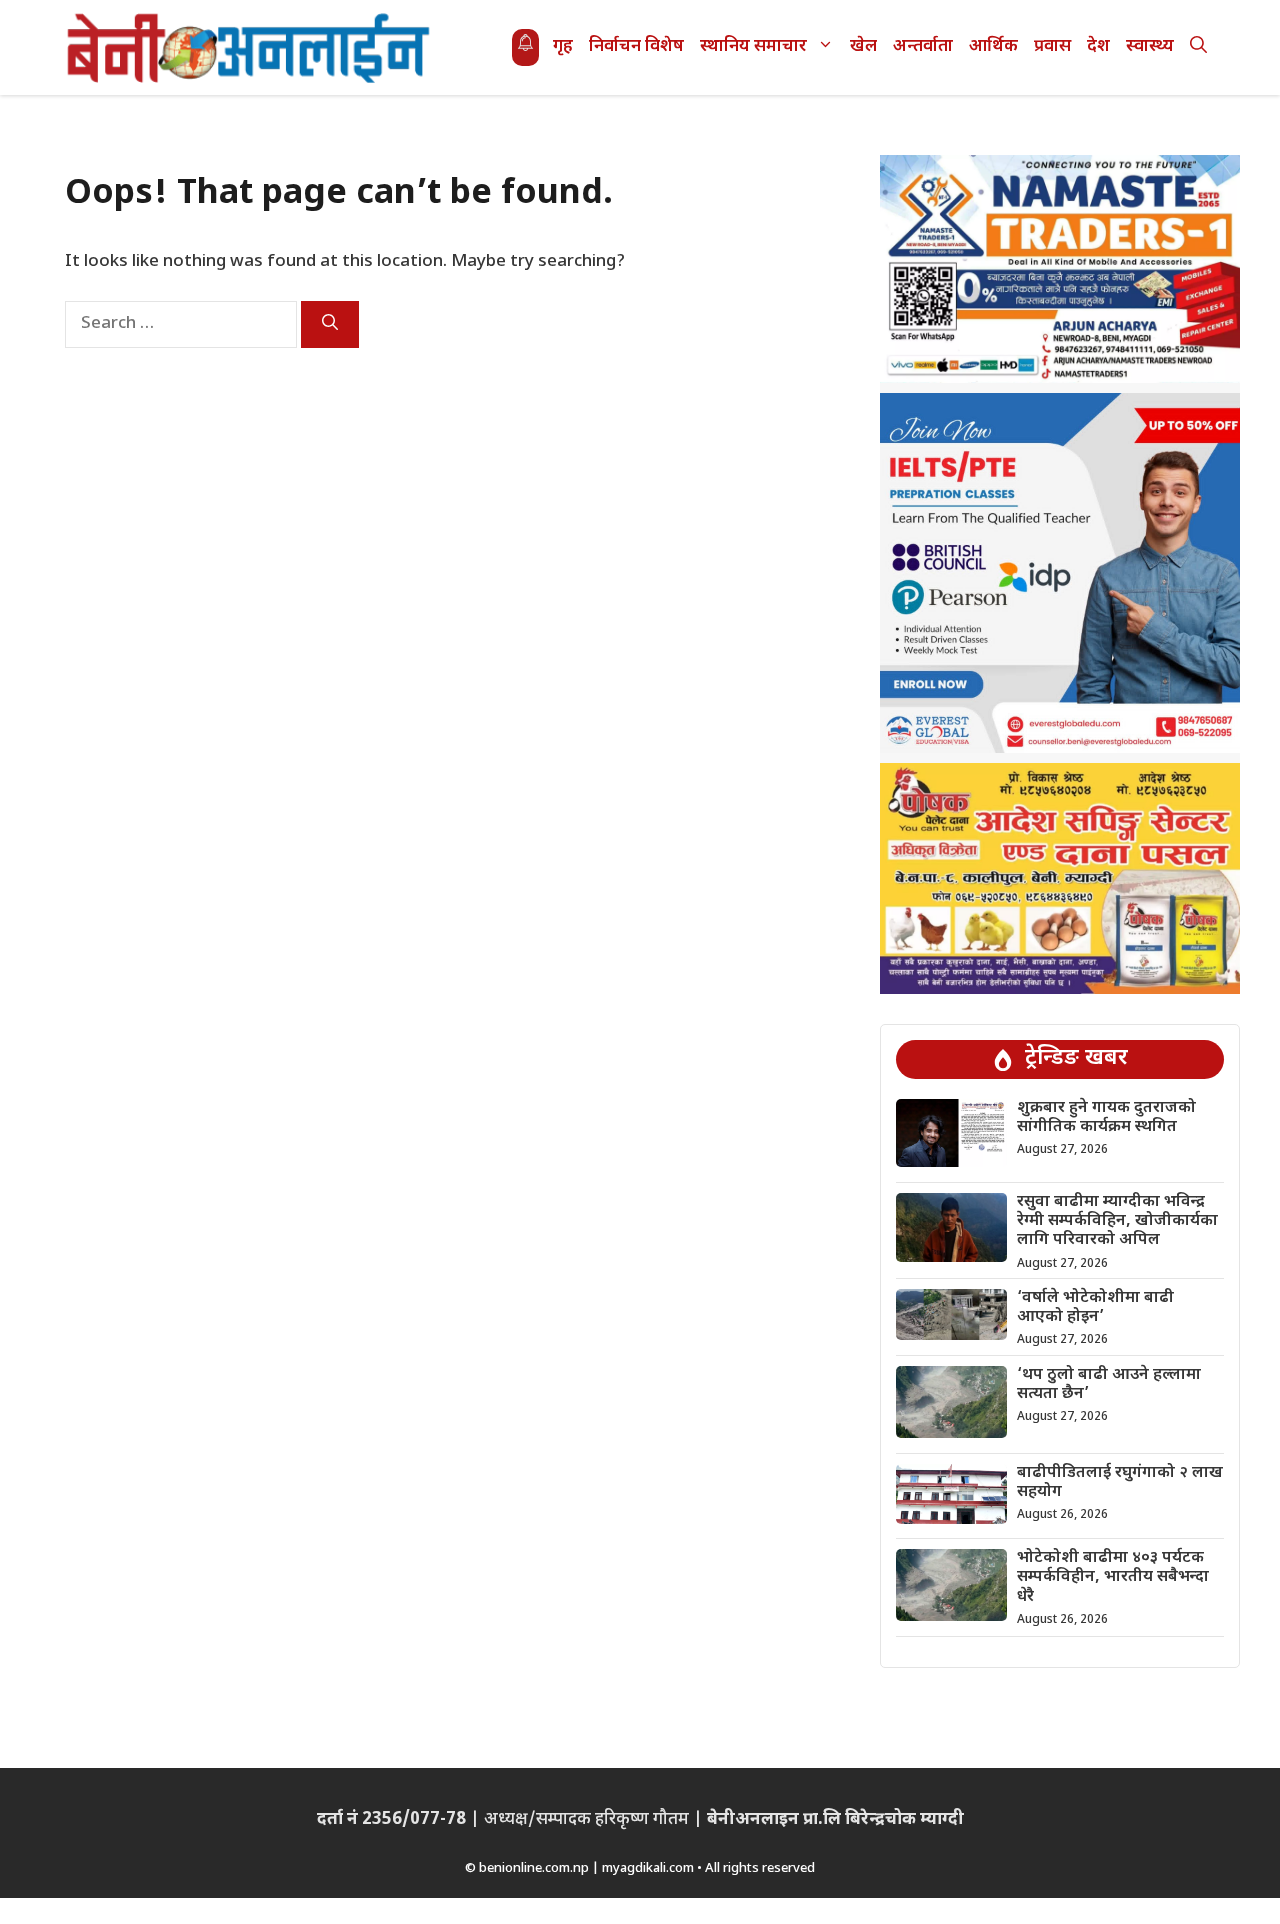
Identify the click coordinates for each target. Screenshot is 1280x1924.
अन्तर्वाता (923, 47)
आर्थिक (993, 47)
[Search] (330, 324)
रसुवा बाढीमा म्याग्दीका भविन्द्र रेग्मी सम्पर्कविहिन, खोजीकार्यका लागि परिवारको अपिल (1117, 1221)
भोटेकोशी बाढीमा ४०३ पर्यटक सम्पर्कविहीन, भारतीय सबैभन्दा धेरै (1113, 1577)
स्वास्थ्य (1150, 47)
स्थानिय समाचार (753, 47)
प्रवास (1052, 47)
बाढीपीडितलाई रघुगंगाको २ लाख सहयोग (1120, 1483)
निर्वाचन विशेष (636, 47)
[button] (1198, 47)
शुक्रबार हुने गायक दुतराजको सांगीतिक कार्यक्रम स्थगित (1106, 1118)
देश (1098, 47)
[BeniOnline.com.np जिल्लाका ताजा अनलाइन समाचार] (250, 47)
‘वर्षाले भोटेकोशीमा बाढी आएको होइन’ (1095, 1308)
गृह (563, 47)
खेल (863, 47)
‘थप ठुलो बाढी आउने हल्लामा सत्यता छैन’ (1109, 1385)
